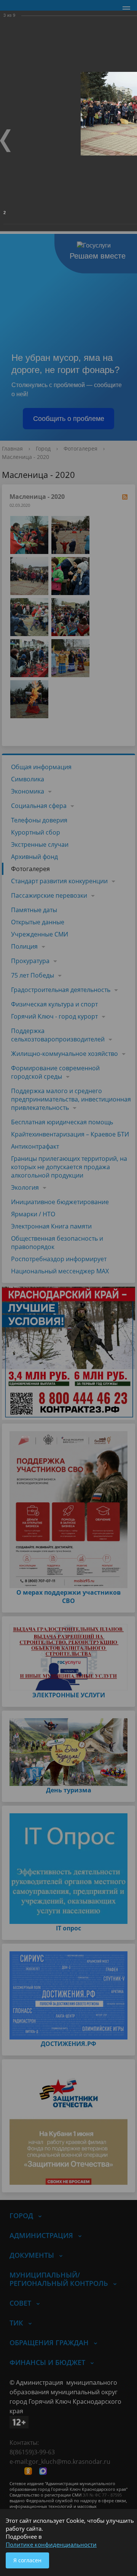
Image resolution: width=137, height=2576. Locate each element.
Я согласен (27, 2560)
